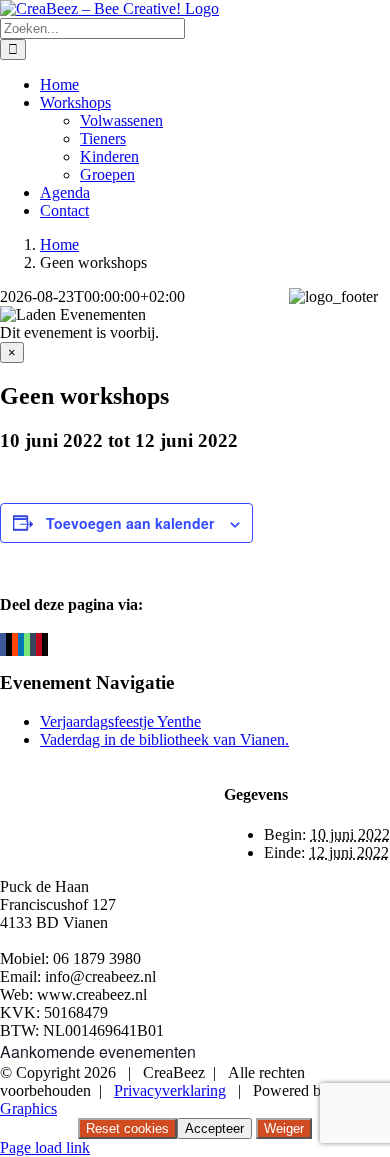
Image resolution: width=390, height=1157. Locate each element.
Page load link (45, 1147)
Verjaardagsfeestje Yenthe (120, 721)
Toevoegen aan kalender (130, 523)
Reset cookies (127, 1128)
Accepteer (214, 1128)
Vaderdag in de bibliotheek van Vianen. (164, 739)
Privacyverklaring (170, 1090)
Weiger (284, 1128)
